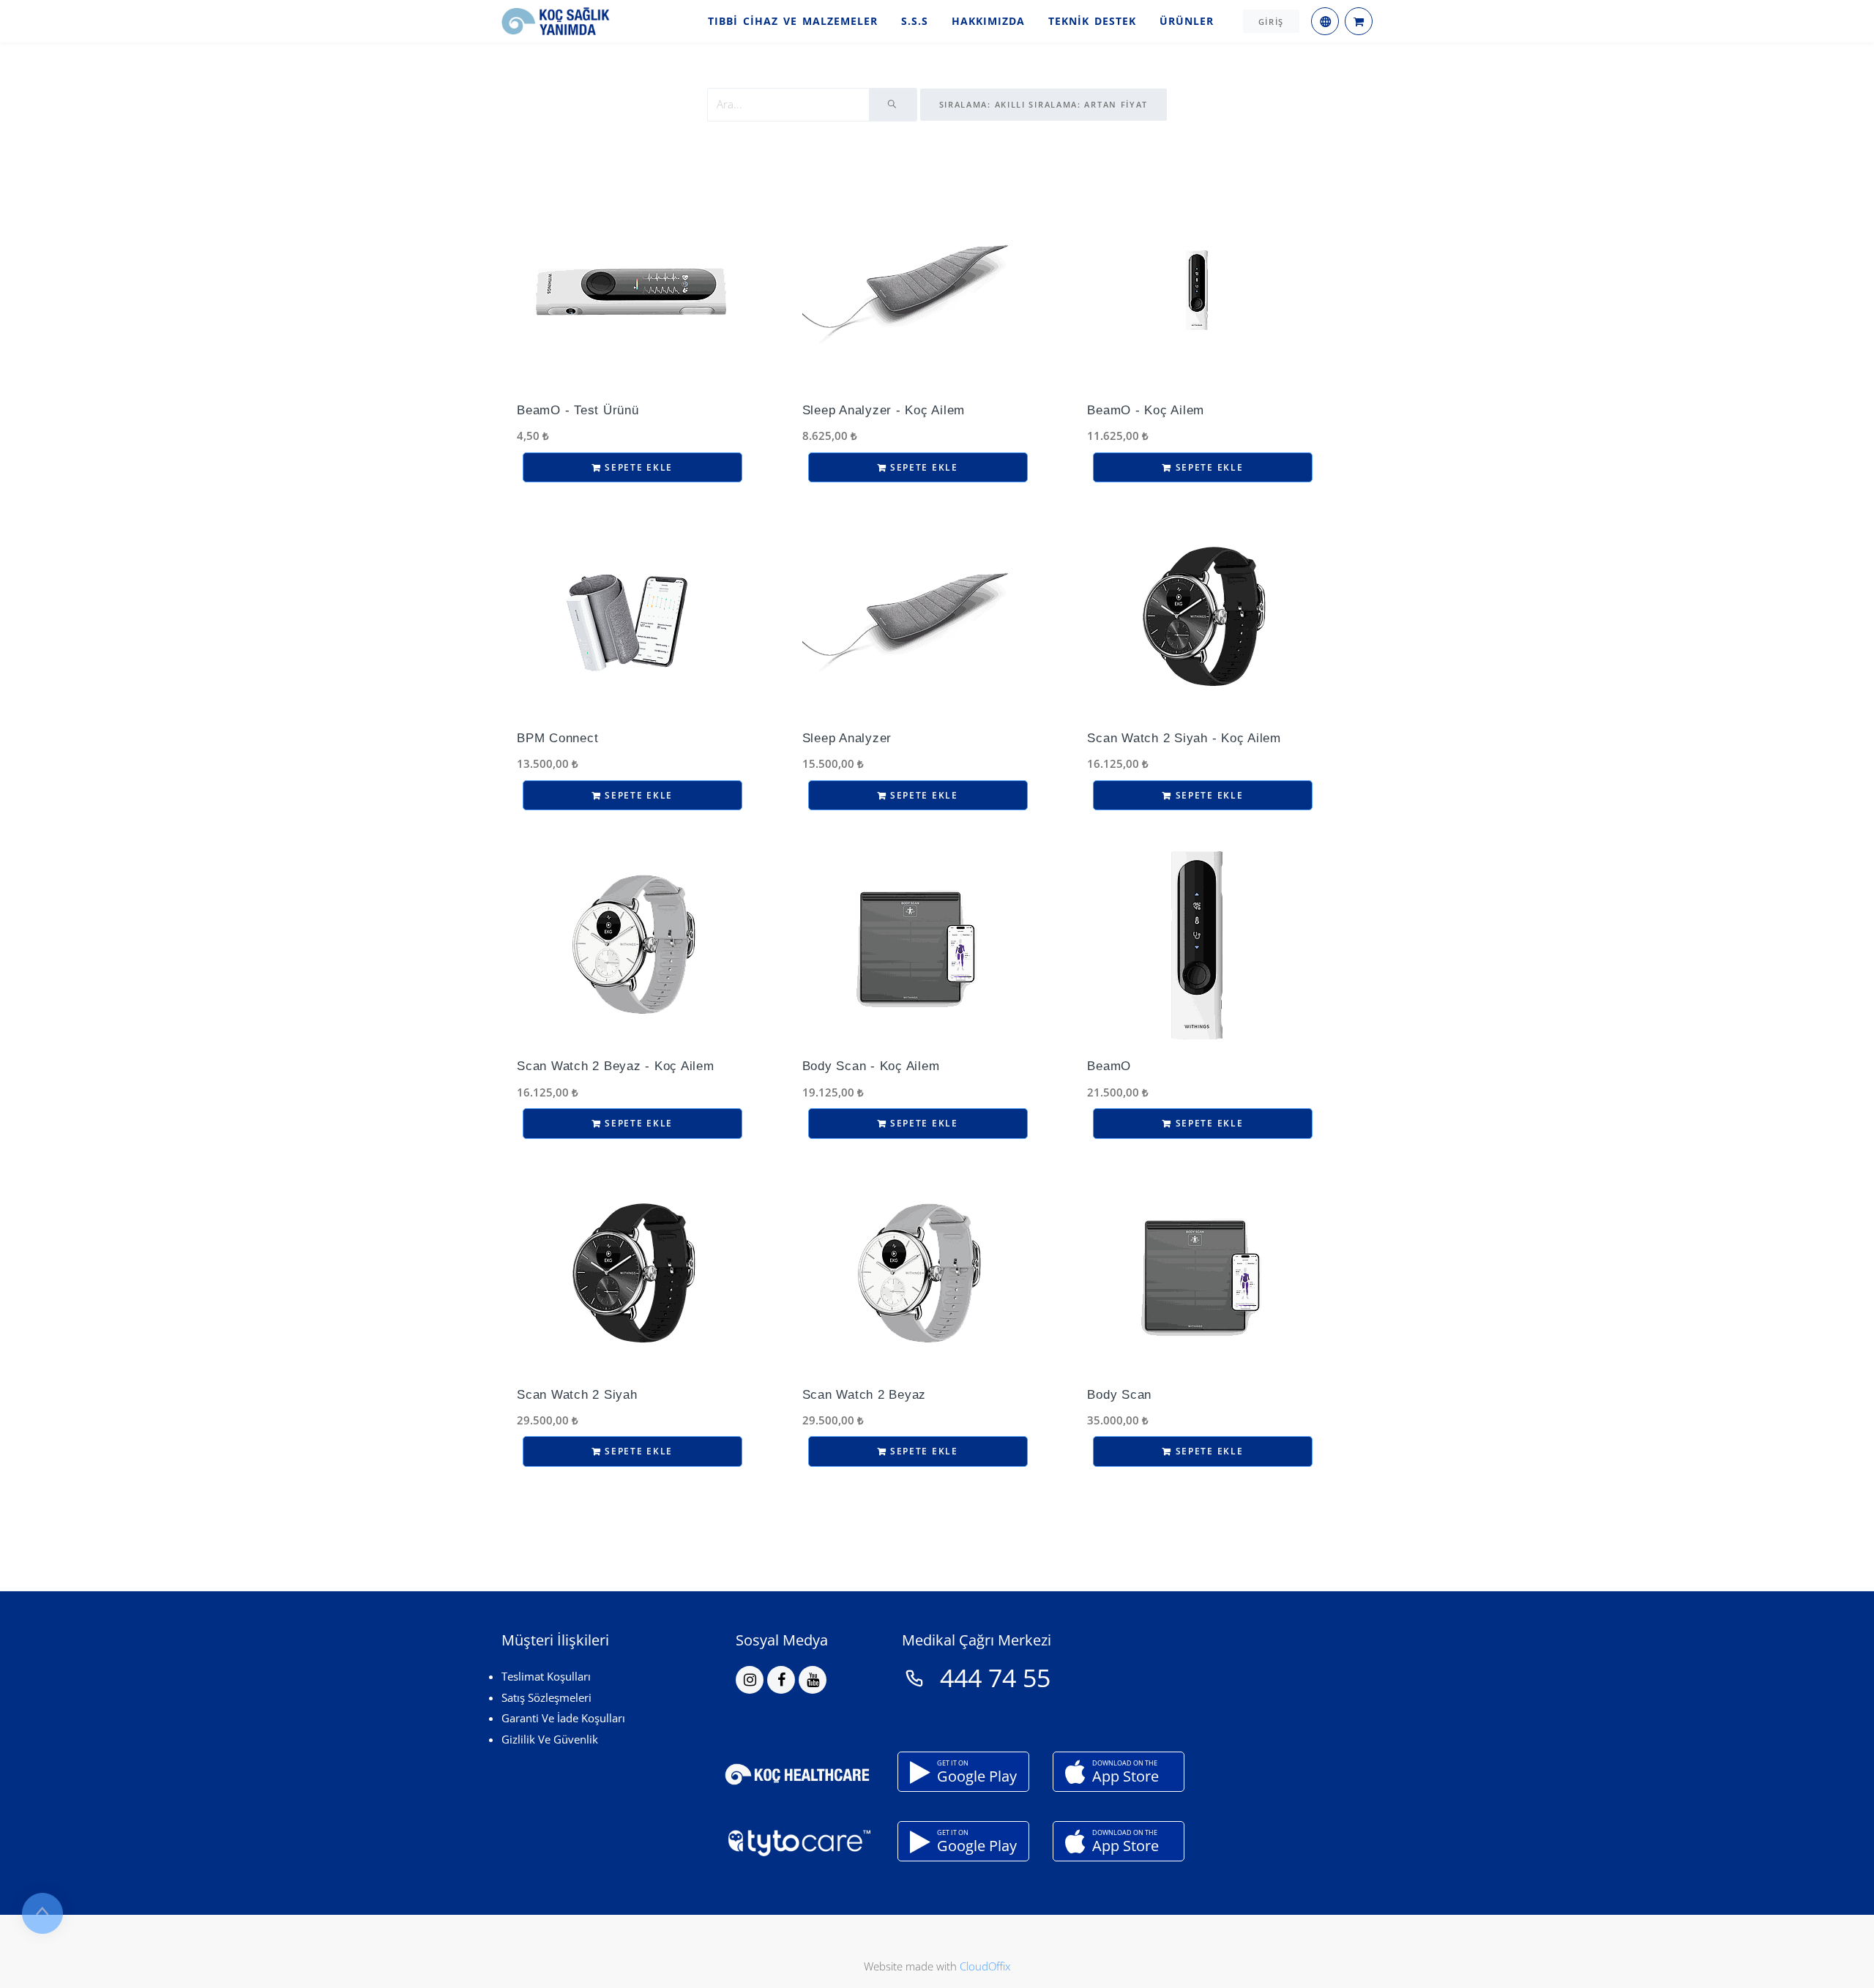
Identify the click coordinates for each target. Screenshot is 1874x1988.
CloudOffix (985, 1966)
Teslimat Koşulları (546, 1676)
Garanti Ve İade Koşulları (563, 1718)
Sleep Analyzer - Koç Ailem (884, 410)
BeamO (1109, 1066)
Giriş (1272, 22)
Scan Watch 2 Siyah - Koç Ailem (1184, 738)
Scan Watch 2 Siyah (577, 1395)
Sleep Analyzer (847, 738)
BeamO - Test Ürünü (578, 410)
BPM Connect (557, 738)
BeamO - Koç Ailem (1146, 410)
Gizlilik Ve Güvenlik (550, 1739)
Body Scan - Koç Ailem (871, 1066)
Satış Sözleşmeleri (546, 1697)
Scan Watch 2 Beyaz (865, 1395)
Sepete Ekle (637, 467)
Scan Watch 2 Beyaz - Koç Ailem (616, 1066)
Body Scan (1119, 1395)
